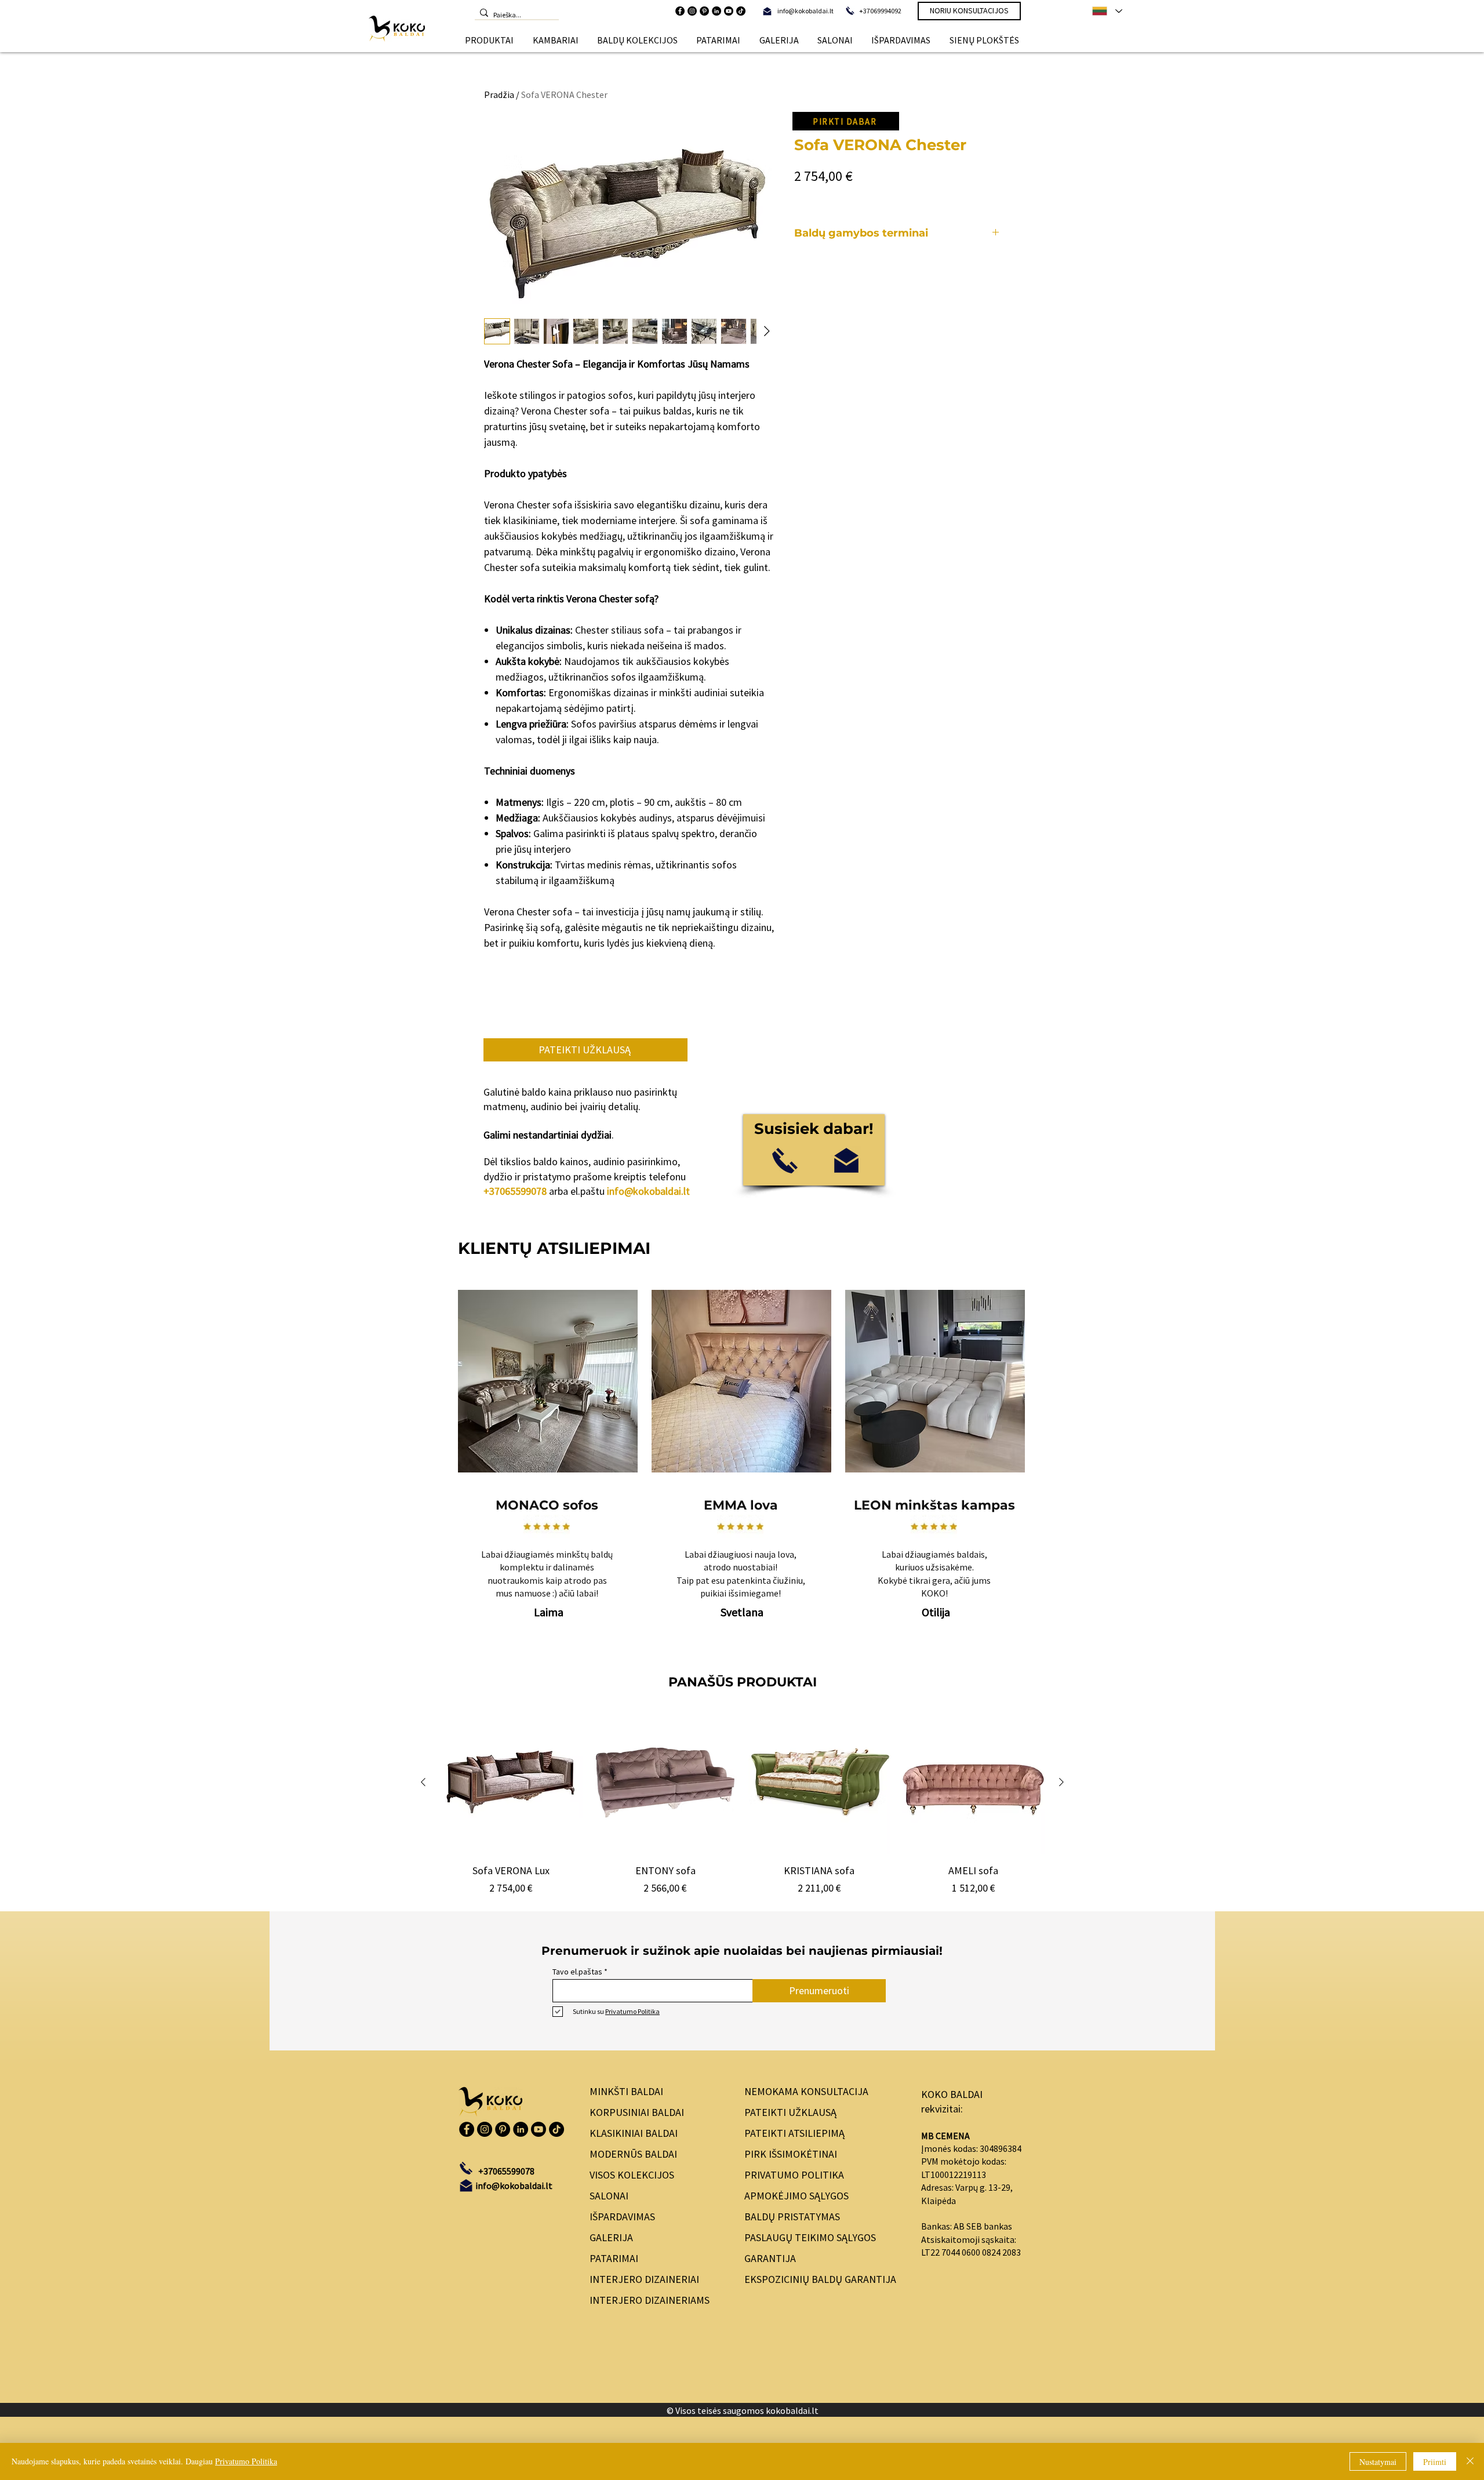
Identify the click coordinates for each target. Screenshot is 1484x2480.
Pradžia (499, 94)
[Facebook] (680, 11)
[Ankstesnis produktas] (423, 1782)
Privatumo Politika (246, 2461)
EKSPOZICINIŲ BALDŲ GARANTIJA (820, 2279)
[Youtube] (729, 11)
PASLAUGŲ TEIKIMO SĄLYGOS (810, 2237)
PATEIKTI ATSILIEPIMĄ (794, 2133)
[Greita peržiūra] (511, 1783)
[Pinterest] (704, 11)
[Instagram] (692, 11)
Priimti (1435, 2462)
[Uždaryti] (1470, 2461)
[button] (489, 40)
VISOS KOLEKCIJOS (632, 2175)
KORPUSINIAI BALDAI (637, 2112)
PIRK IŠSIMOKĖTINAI (791, 2154)
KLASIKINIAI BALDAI (634, 2133)
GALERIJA (611, 2237)
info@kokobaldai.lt (648, 1191)
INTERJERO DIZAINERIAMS (650, 2300)
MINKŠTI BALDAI (626, 2091)
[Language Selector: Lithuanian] (1107, 11)
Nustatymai (1378, 2462)
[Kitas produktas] (1061, 1782)
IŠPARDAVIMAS (622, 2217)
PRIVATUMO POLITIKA (794, 2175)
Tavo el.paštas (577, 1972)
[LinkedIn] (716, 11)
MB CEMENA (945, 2136)
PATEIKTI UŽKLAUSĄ (790, 2112)
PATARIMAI (614, 2258)
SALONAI (609, 2196)
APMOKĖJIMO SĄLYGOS (796, 2196)
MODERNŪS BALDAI (633, 2154)
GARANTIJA (770, 2258)
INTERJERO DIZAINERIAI (644, 2279)
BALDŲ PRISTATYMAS (792, 2217)
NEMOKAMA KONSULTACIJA (806, 2091)
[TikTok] (741, 11)
